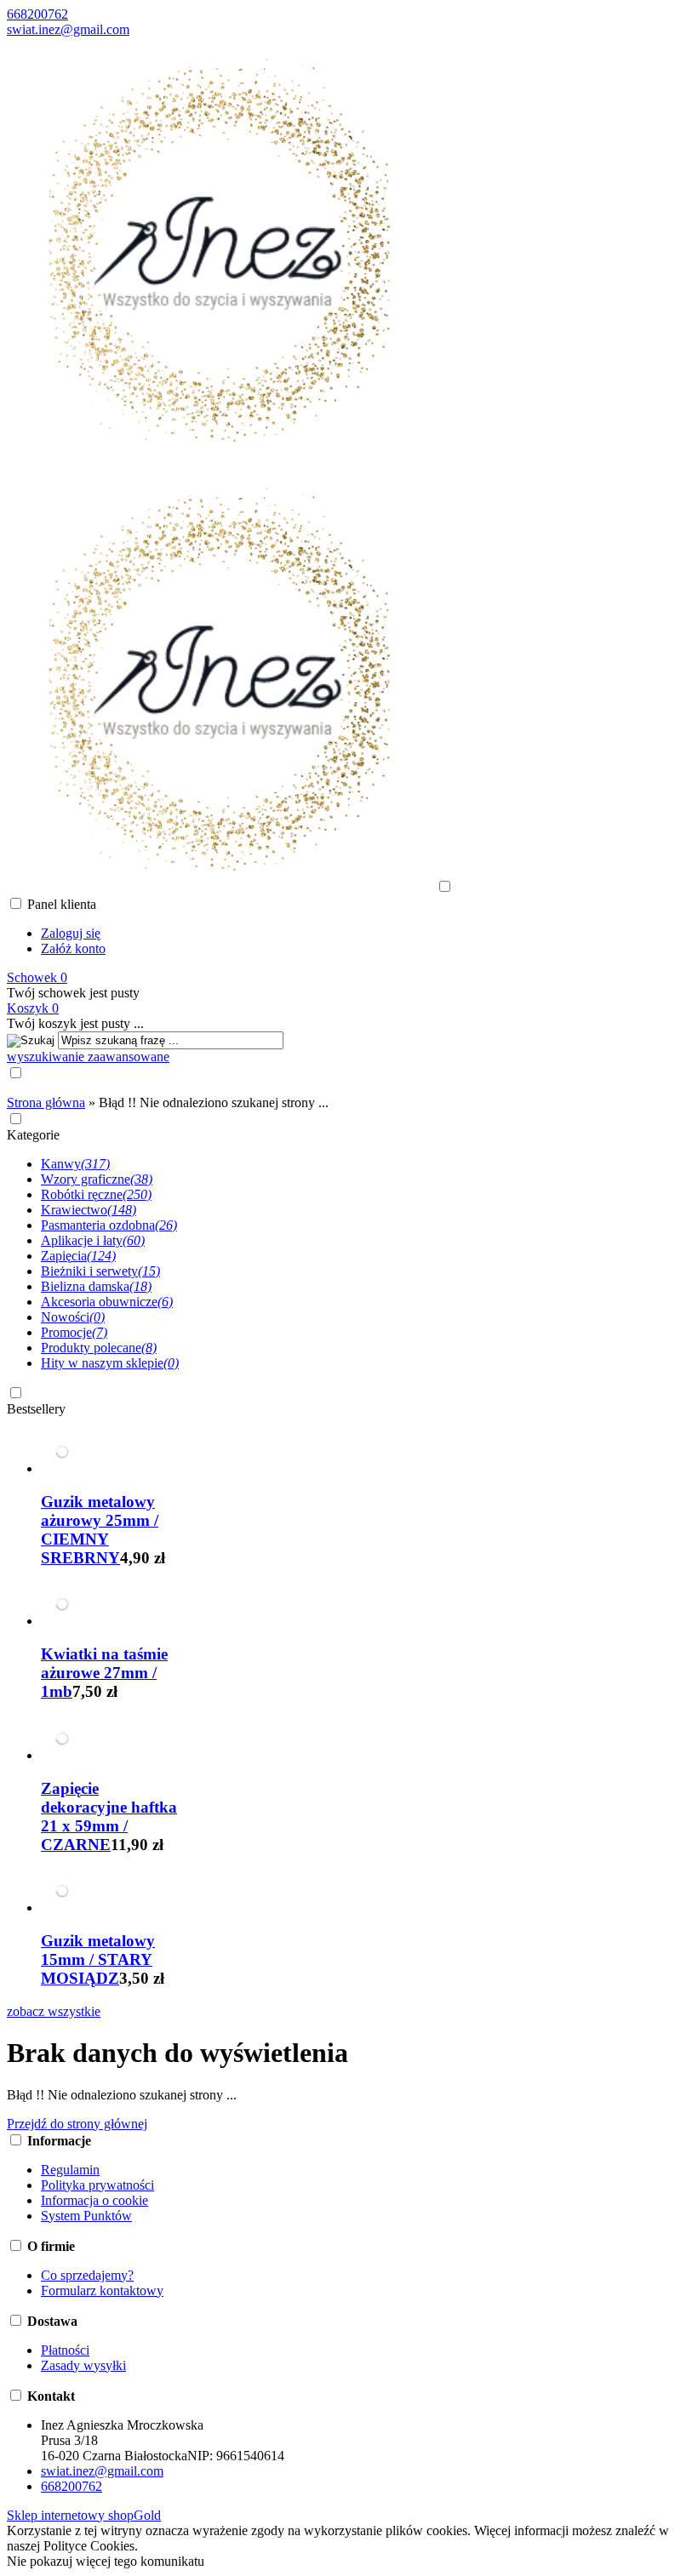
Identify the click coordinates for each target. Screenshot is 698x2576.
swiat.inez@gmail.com (68, 29)
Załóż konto (73, 948)
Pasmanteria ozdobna (109, 1225)
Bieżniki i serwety (100, 1271)
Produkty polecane (99, 1348)
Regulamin (70, 2170)
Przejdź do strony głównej (77, 2124)
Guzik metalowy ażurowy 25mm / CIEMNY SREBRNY (100, 1530)
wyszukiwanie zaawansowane (88, 1057)
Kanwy (75, 1164)
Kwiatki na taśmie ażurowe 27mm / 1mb (104, 1673)
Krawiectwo (89, 1210)
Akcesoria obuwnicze (107, 1302)
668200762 (37, 14)
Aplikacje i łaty (93, 1240)
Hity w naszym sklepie (110, 1363)
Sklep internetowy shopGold (84, 2515)
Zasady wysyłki (83, 2365)
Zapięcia (78, 1256)
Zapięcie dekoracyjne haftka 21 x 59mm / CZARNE (109, 1816)
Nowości (73, 1317)
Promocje (74, 1332)
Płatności (65, 2350)
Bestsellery (36, 1409)
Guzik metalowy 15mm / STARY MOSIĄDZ (98, 1959)
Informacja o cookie (94, 2200)
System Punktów (86, 2216)
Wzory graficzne (97, 1179)
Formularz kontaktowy (102, 2290)
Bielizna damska (96, 1286)
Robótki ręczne (96, 1194)
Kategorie (33, 1135)
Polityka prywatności (97, 2185)
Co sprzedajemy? (87, 2275)
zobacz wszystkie (54, 2011)
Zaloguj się (71, 933)
